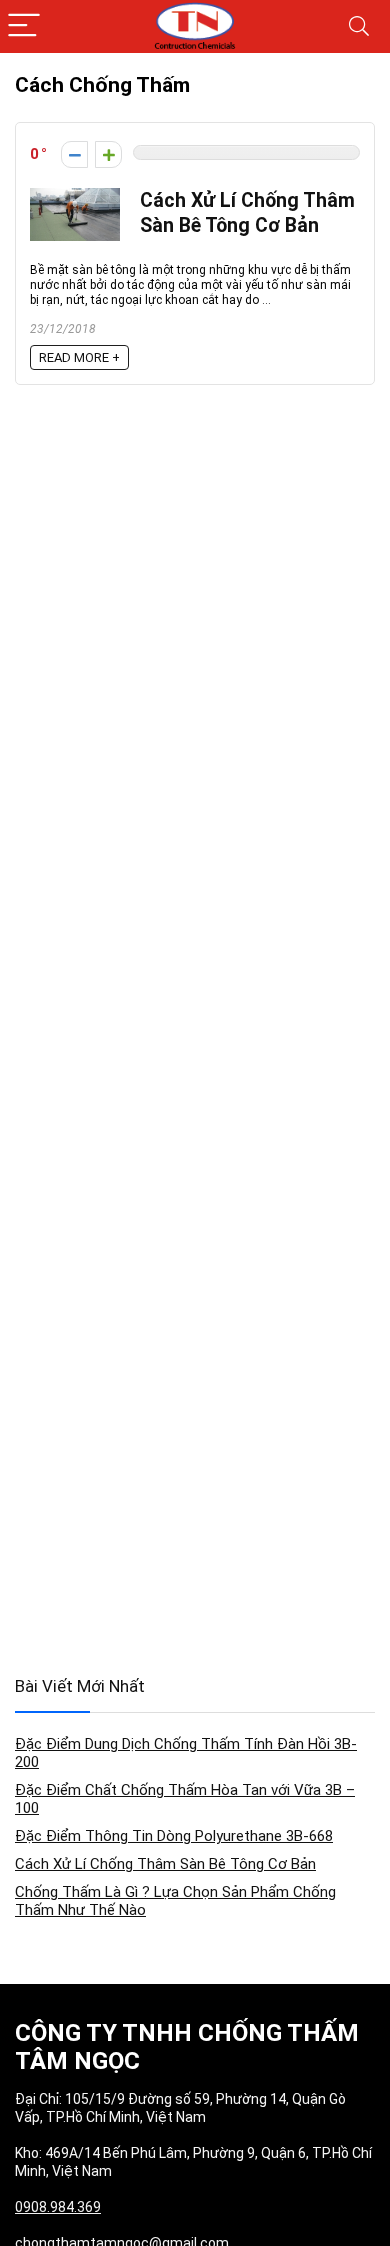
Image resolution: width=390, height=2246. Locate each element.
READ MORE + (79, 357)
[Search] (359, 26)
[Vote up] (108, 154)
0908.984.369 (58, 2207)
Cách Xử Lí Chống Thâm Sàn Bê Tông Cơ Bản (165, 1864)
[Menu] (24, 26)
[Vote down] (74, 154)
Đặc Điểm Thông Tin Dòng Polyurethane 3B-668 (174, 1836)
